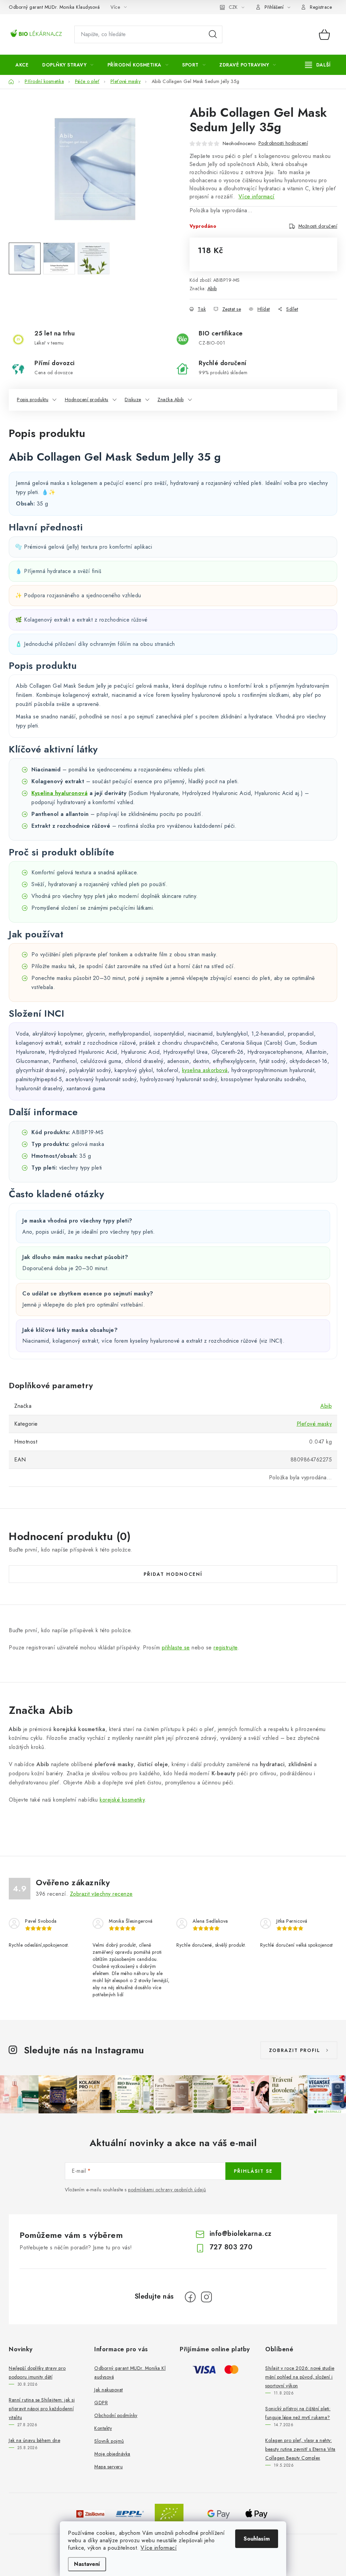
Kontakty (103, 2428)
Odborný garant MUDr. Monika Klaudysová (54, 7)
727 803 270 (231, 2247)
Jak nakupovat (109, 2390)
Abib (212, 289)
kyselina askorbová (205, 1070)
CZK (233, 7)
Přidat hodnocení (173, 1574)
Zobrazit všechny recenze (101, 1894)
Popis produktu (33, 400)
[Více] (318, 65)
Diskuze (133, 400)
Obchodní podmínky (116, 2415)
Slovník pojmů (109, 2441)
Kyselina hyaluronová (59, 793)
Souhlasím (257, 2539)
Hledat (213, 34)
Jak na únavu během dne (34, 2440)
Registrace (321, 7)
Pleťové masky (314, 1424)
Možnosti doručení (318, 226)
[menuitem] (22, 65)
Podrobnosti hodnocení (283, 143)
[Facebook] (190, 2297)
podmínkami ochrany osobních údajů (167, 2190)
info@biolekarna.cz (241, 2234)
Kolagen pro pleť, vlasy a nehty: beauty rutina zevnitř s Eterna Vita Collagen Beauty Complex (300, 2449)
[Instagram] (206, 2297)
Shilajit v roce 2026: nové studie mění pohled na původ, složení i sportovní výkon (300, 2377)
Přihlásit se (253, 2171)
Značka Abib (171, 400)
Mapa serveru (108, 2467)
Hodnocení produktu (87, 400)
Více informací (159, 2548)
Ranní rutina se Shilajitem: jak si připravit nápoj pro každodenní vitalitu (42, 2409)
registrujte (226, 1648)
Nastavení (87, 2564)
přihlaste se (176, 1648)
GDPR (101, 2403)
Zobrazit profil (295, 2050)
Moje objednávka (112, 2454)
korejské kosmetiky (122, 1800)
